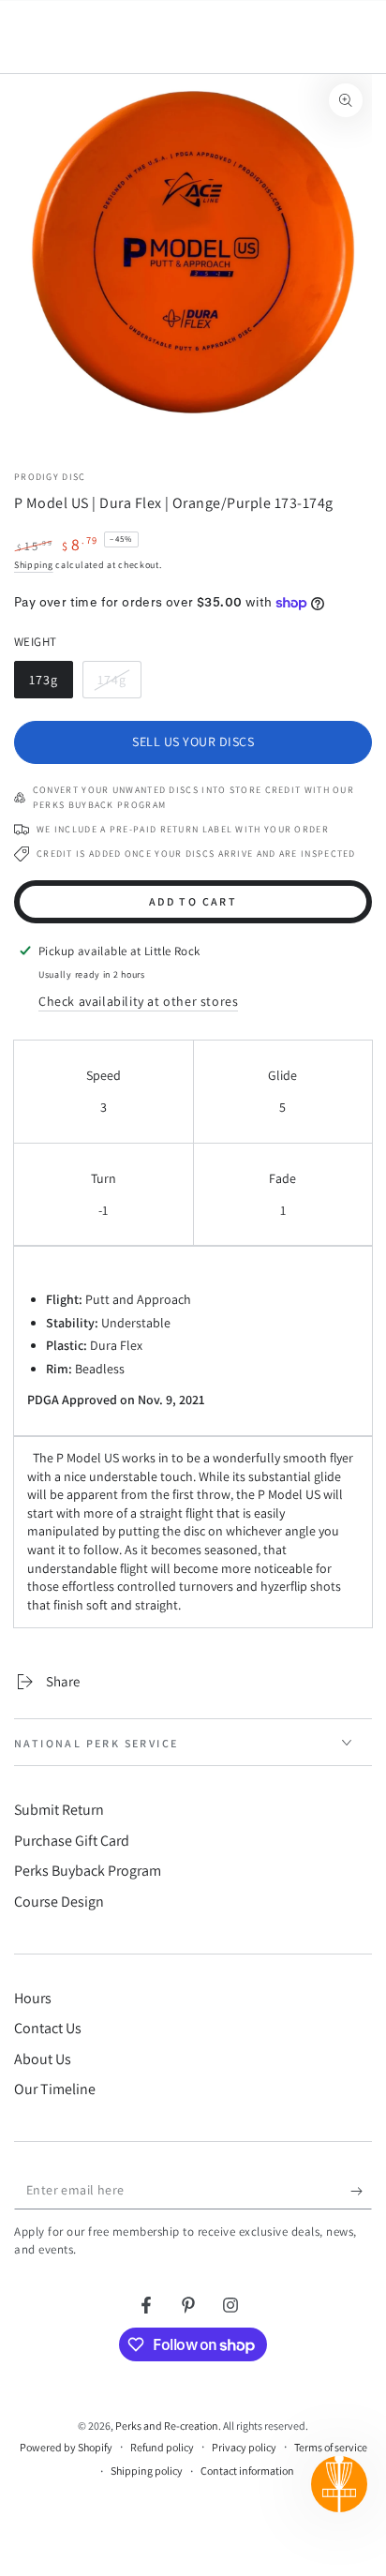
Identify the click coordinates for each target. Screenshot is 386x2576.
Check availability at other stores (138, 1001)
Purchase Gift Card (72, 1841)
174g (119, 685)
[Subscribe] (361, 2191)
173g (51, 685)
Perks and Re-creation (167, 2426)
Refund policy (162, 2447)
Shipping (34, 565)
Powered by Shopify (66, 2447)
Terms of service (331, 2447)
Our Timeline (55, 2089)
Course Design (59, 1902)
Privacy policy (244, 2447)
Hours (33, 1998)
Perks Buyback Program (88, 1871)
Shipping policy (147, 2471)
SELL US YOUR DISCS (193, 741)
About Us (43, 2059)
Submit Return (59, 1810)
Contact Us (48, 2028)
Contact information (247, 2471)
